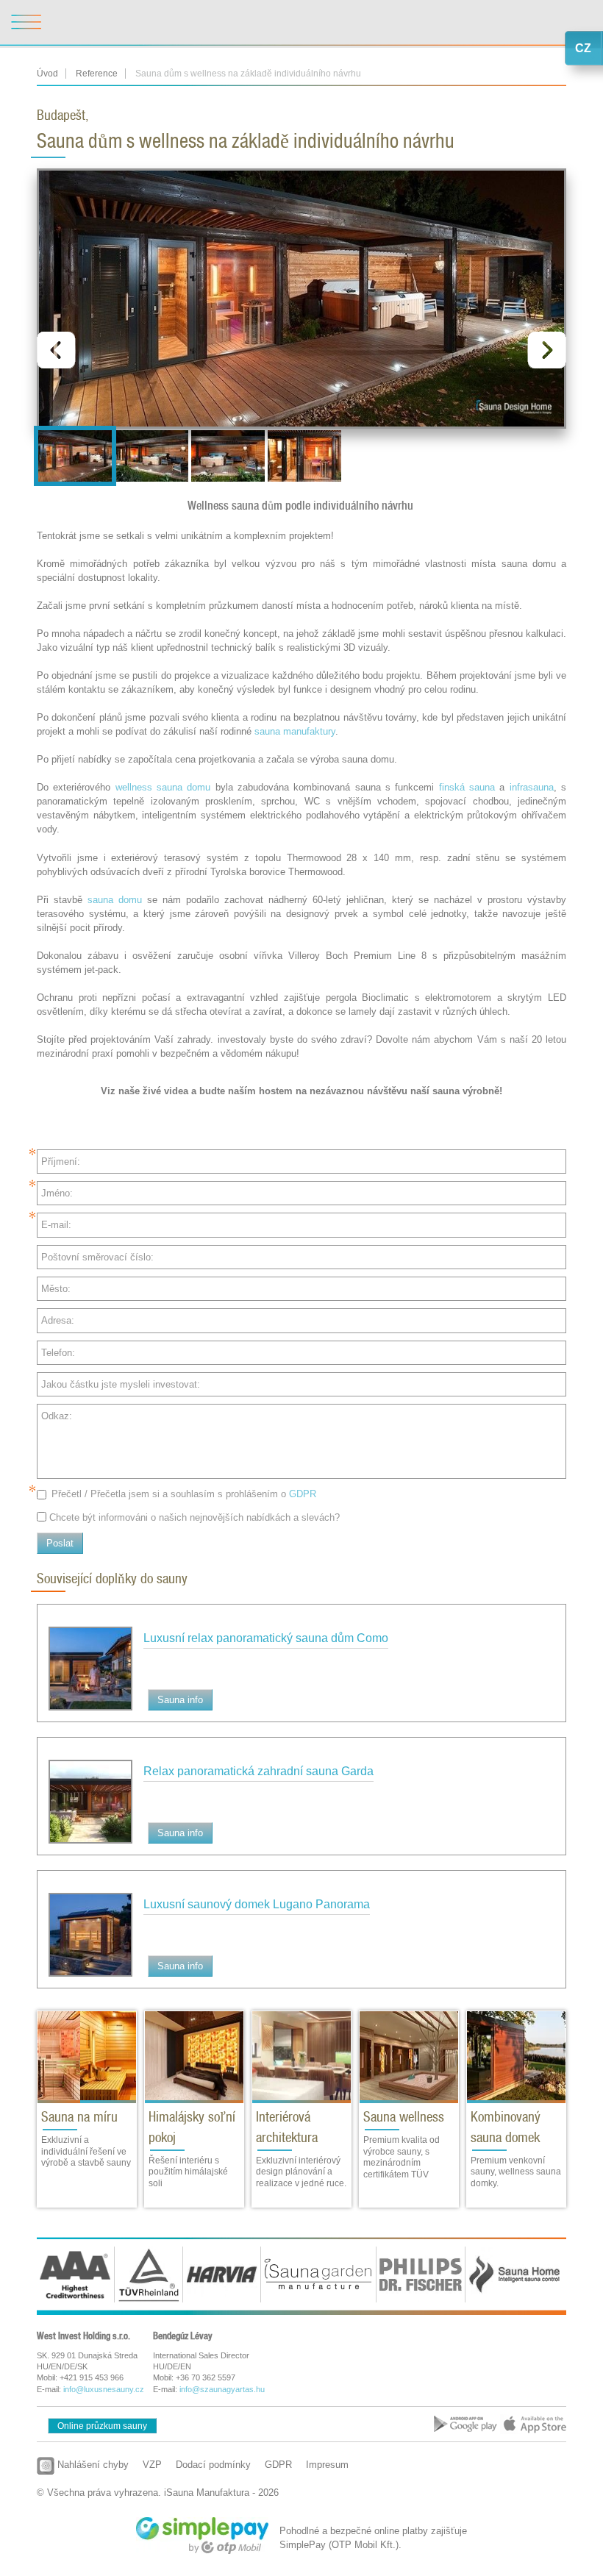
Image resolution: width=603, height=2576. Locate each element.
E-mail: (56, 1225)
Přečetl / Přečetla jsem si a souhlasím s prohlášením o (184, 1494)
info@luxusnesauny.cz (104, 2389)
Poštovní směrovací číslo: (97, 1257)
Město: (56, 1289)
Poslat (60, 1543)
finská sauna (467, 787)
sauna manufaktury (295, 731)
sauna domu (115, 900)
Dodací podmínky (213, 2465)
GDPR (303, 1494)
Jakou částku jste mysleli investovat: (121, 1384)
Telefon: (58, 1353)
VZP (152, 2465)
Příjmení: (61, 1162)
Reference (97, 74)
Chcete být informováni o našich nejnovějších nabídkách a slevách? (195, 1517)
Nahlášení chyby (92, 2465)
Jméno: (57, 1193)
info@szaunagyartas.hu (222, 2389)
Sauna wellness (404, 2117)
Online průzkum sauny (102, 2426)
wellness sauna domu (163, 787)
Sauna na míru (79, 2117)
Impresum (327, 2465)
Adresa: (58, 1320)
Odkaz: (57, 1416)
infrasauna (532, 787)
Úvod (47, 74)
